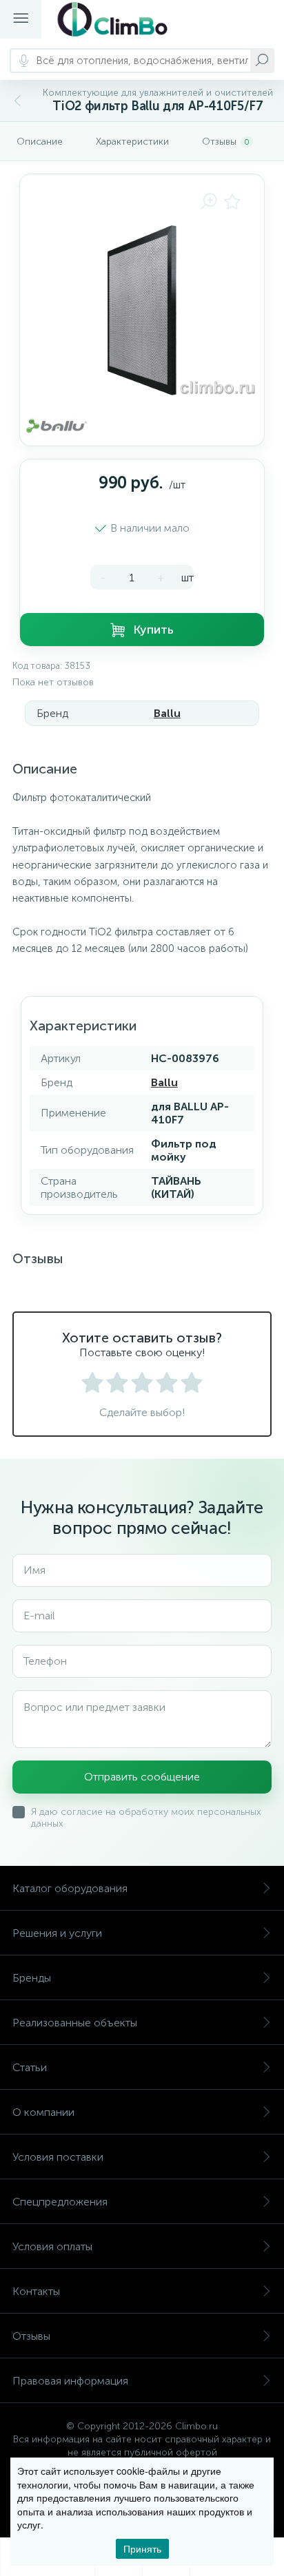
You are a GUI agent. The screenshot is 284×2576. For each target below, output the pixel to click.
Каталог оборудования (70, 1888)
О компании (43, 2112)
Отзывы (31, 2336)
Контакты (36, 2291)
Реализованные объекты (75, 2023)
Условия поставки (58, 2157)
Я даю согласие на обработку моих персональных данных (146, 1818)
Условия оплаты (52, 2246)
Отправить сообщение (142, 1777)
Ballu (167, 713)
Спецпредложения (60, 2202)
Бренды (32, 1978)
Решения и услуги (57, 1933)
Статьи (30, 2067)
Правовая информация (70, 2381)
